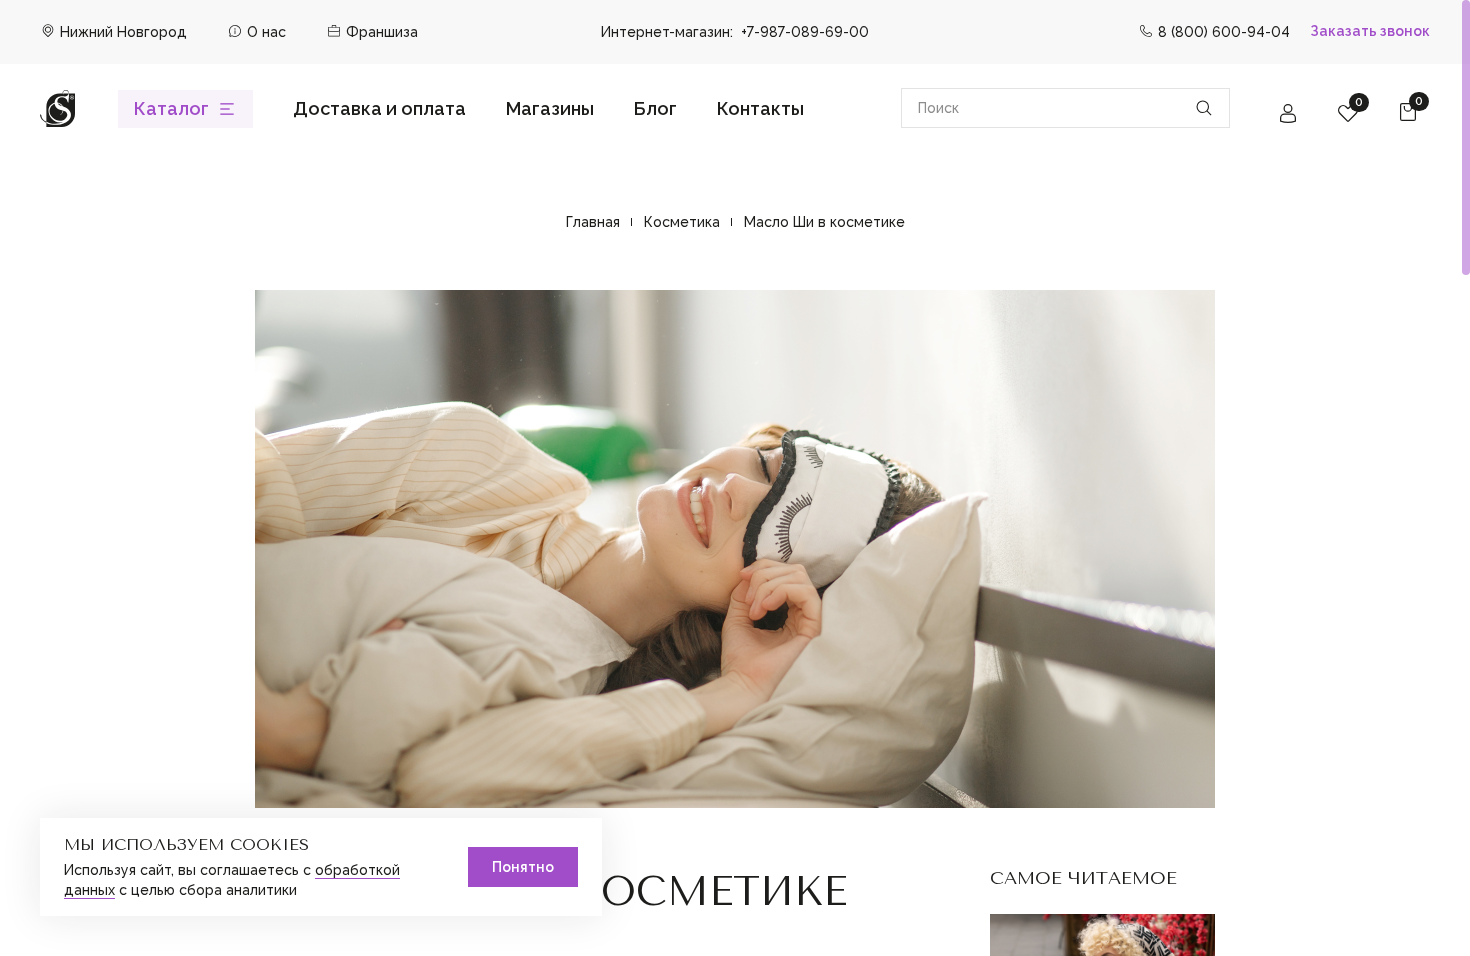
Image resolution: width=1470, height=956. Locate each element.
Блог (655, 108)
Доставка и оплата (379, 108)
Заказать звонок (1370, 31)
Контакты (760, 108)
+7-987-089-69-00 (805, 32)
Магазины (550, 108)
